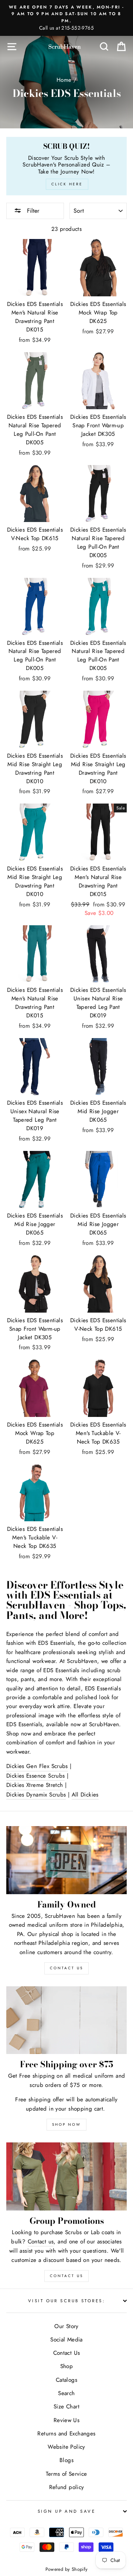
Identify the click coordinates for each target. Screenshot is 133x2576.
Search (66, 2393)
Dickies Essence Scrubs (35, 1776)
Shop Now (66, 2124)
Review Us (66, 2420)
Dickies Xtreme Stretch (35, 1785)
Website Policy (66, 2447)
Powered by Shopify (67, 2569)
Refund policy (67, 2487)
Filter (32, 211)
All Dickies (85, 1795)
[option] (66, 18)
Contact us (41, 2242)
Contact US (66, 1968)
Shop (67, 2366)
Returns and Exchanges (66, 2434)
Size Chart (66, 2407)
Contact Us (66, 2276)
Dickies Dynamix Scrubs (36, 1795)
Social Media (66, 2340)
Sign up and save (66, 2511)
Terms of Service (66, 2474)
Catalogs (66, 2380)
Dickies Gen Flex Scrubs (37, 1766)
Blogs (66, 2460)
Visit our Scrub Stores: (66, 2301)
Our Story (66, 2326)
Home (64, 80)
